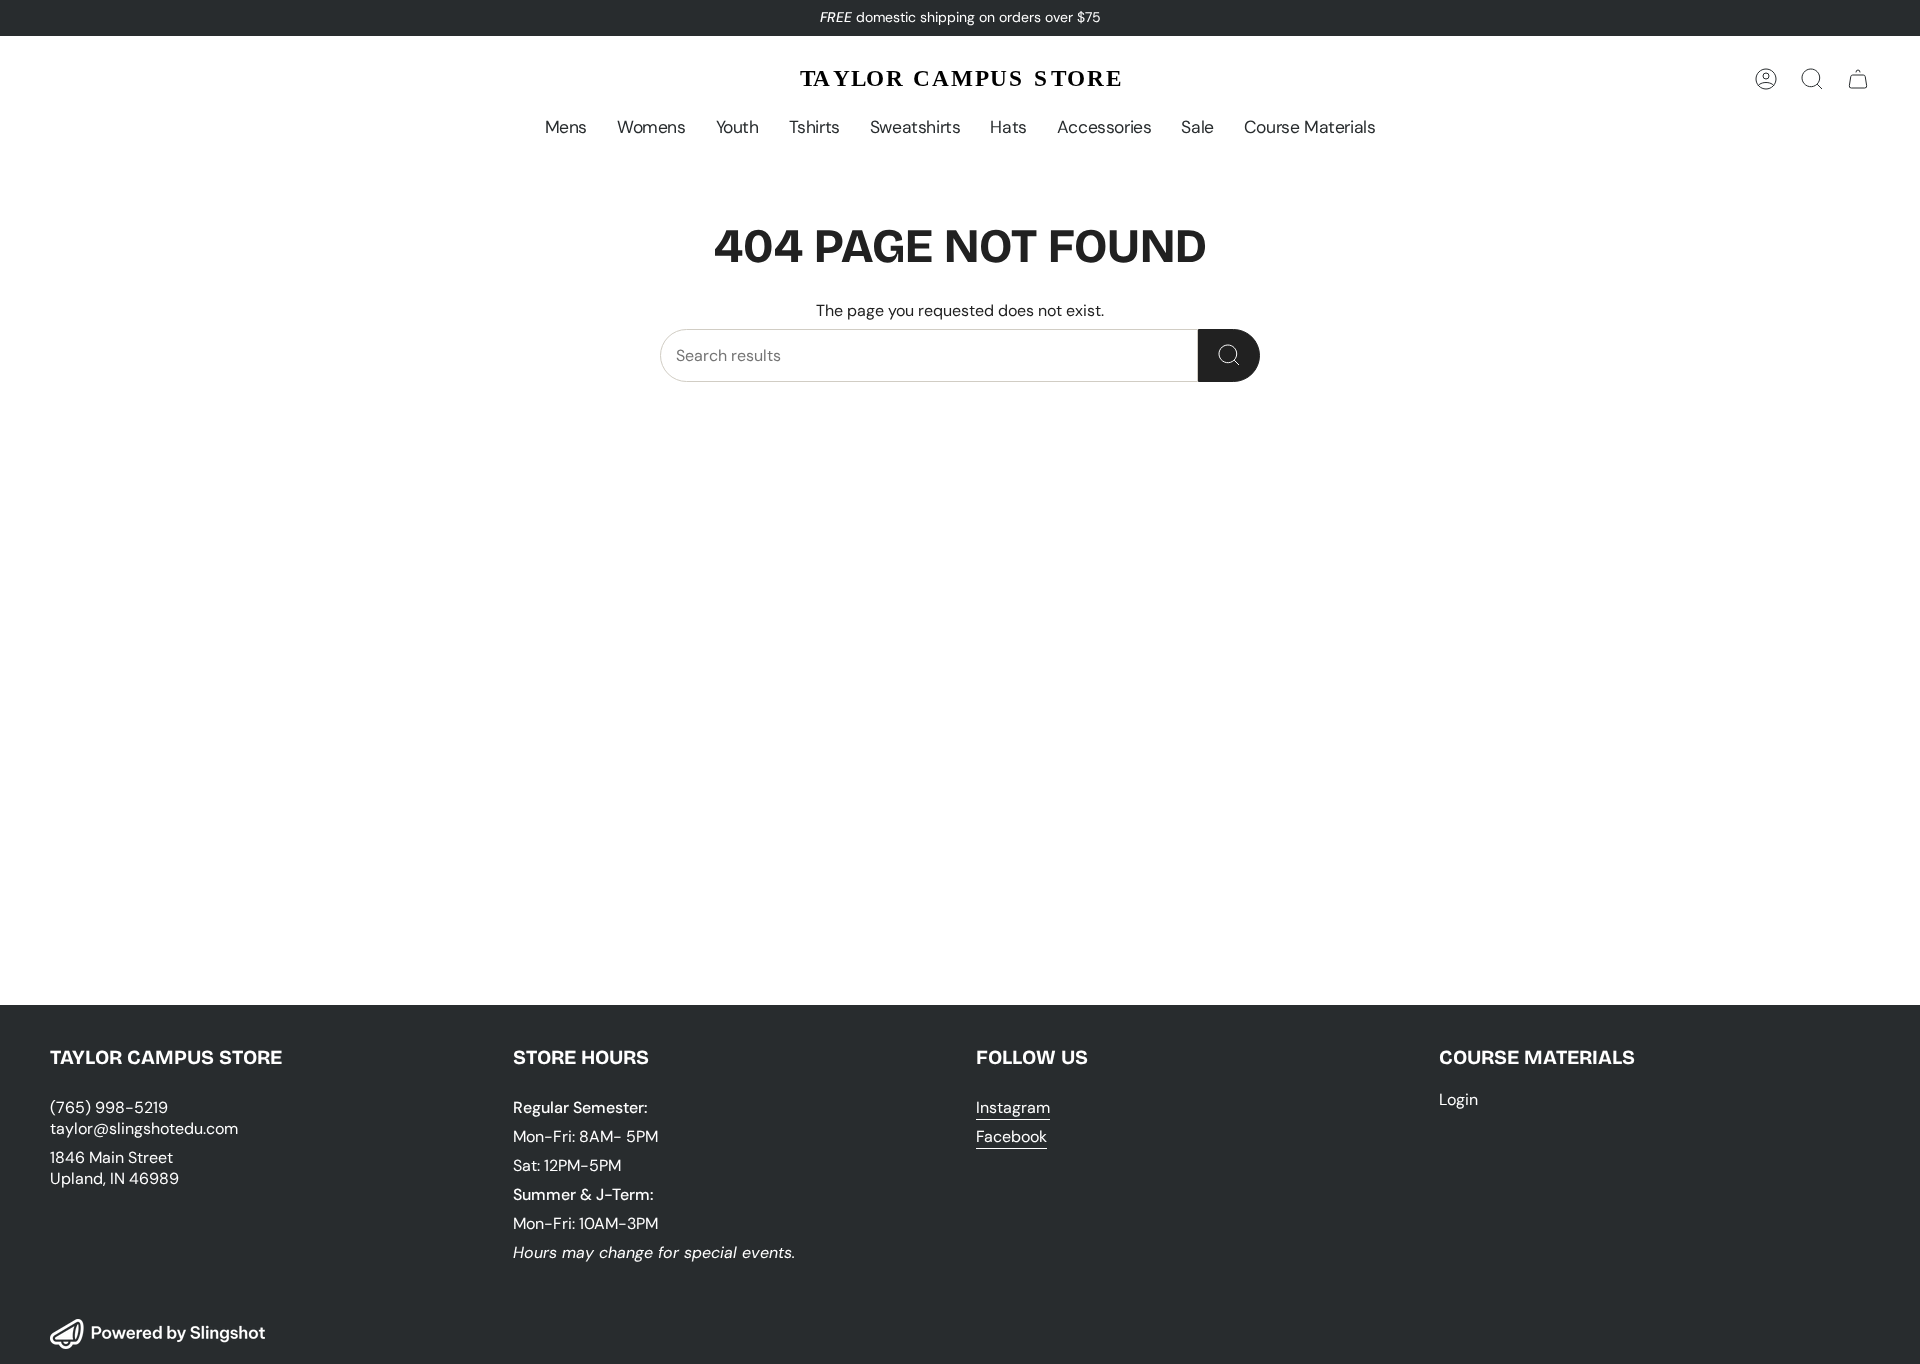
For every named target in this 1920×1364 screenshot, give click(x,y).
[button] (566, 127)
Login (1458, 1099)
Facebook (1011, 1136)
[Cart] (1858, 79)
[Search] (1229, 355)
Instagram (1013, 1107)
